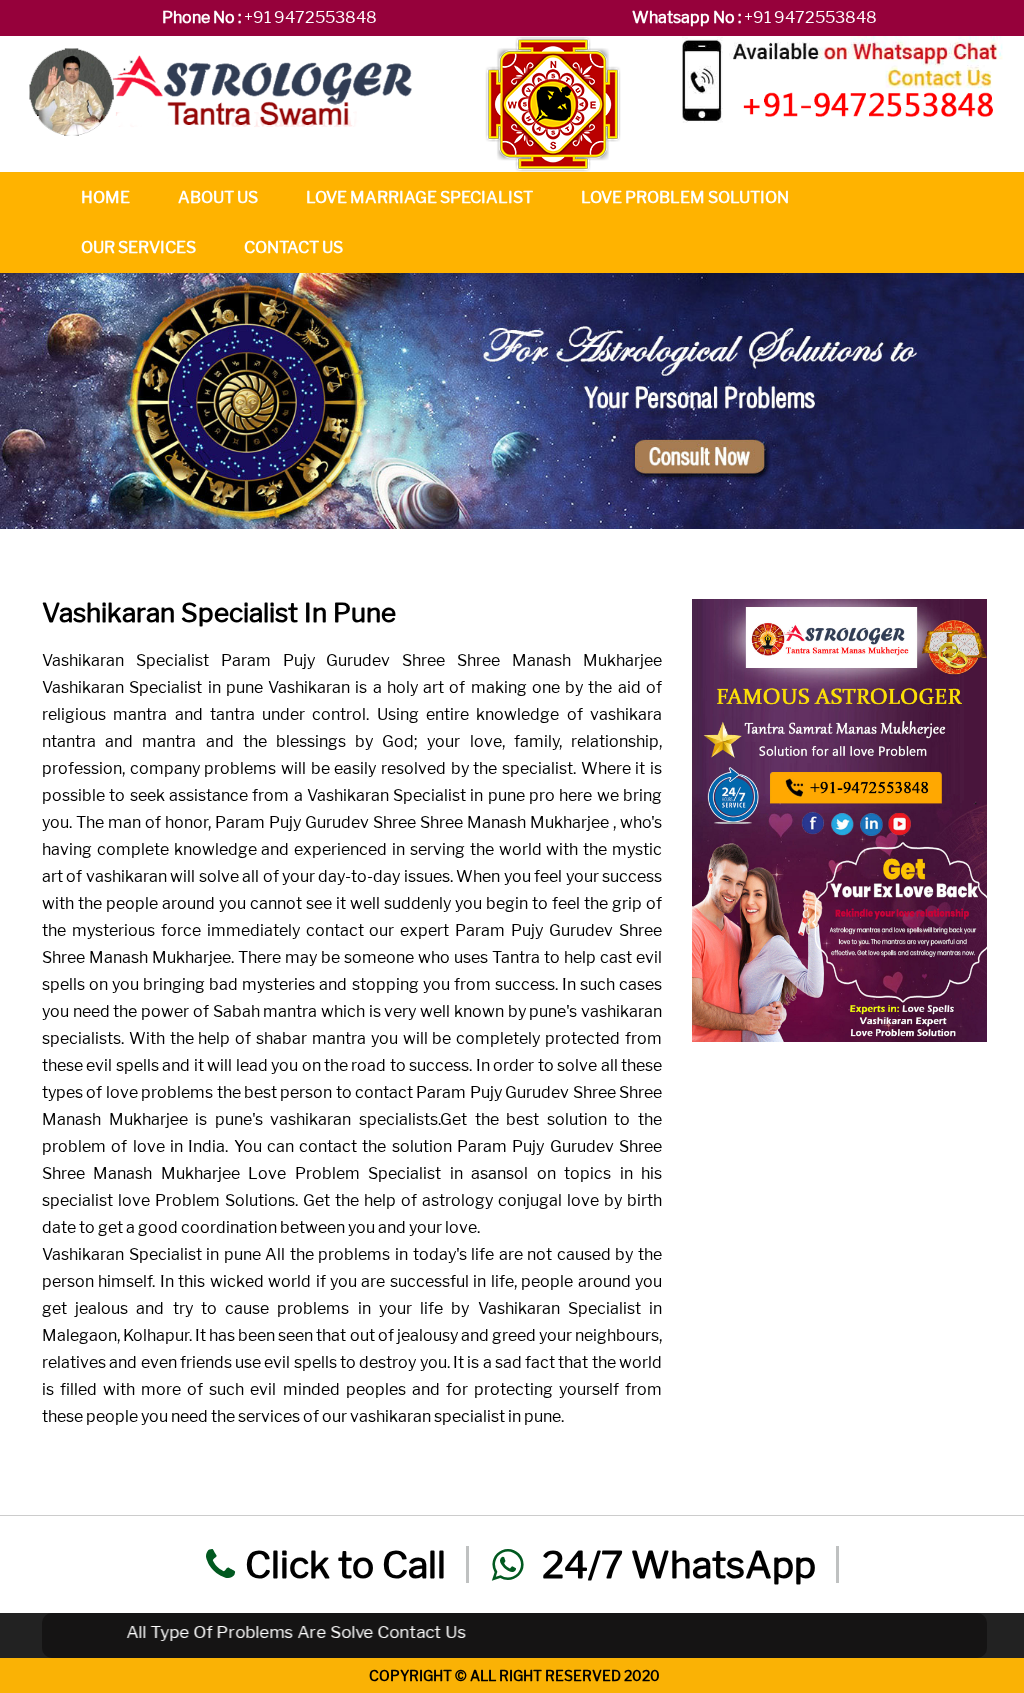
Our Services (138, 247)
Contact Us (293, 247)
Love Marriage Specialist (419, 197)
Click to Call (345, 1564)
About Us (218, 197)
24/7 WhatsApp (675, 1564)
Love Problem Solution (685, 197)
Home (105, 197)
